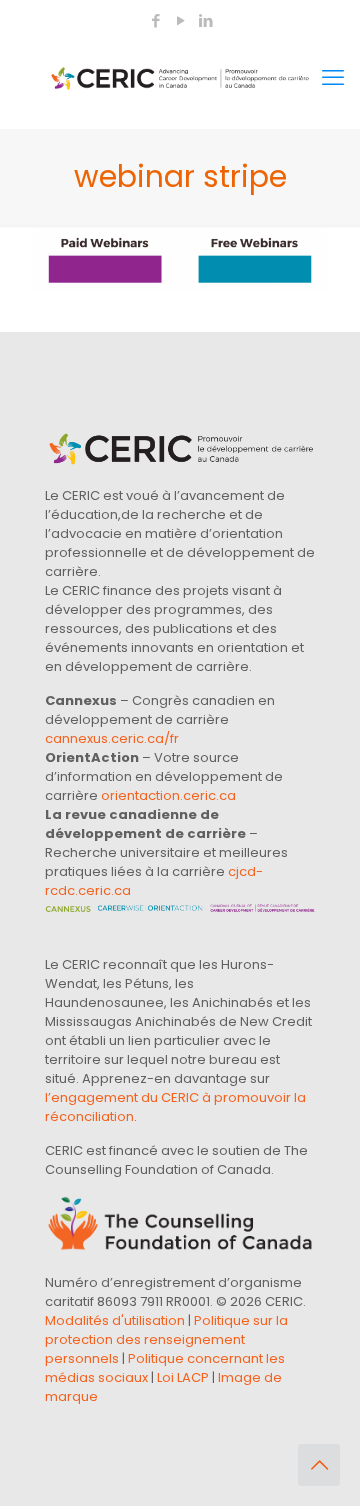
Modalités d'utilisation (115, 1320)
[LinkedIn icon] (205, 20)
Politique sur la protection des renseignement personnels (166, 1339)
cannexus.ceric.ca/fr (112, 738)
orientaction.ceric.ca (168, 795)
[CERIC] (180, 78)
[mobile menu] (333, 78)
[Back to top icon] (319, 1465)
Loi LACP (183, 1377)
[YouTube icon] (180, 20)
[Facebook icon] (155, 20)
